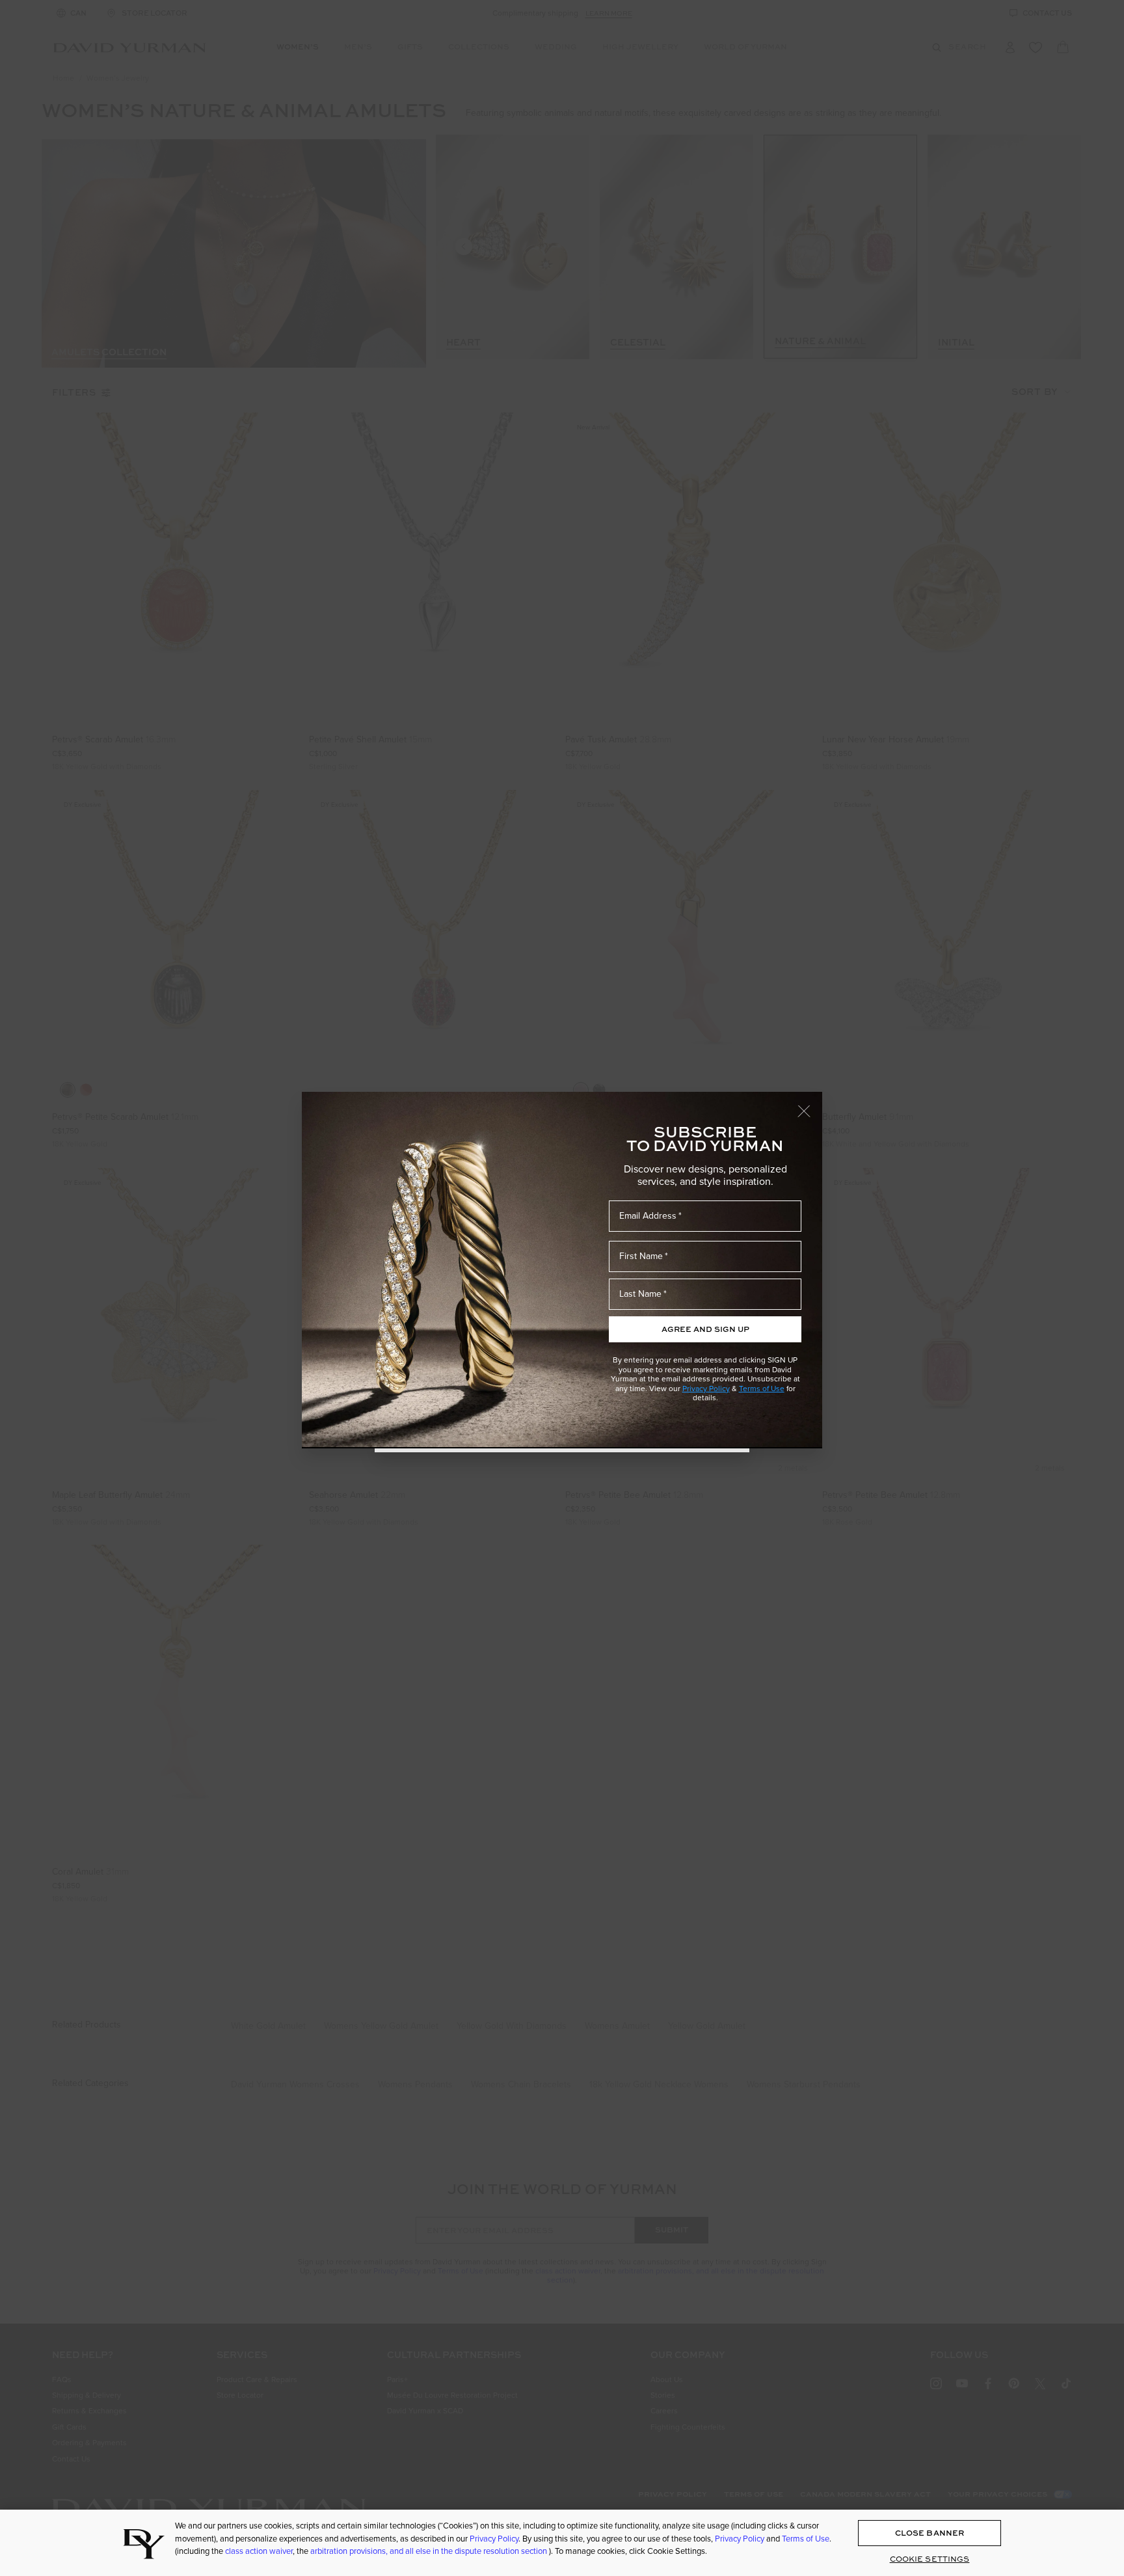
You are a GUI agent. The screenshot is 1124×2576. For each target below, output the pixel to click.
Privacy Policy (706, 1389)
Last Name (640, 1294)
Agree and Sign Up (705, 1329)
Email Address (648, 1216)
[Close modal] (810, 1105)
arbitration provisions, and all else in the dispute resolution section (430, 2551)
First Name (641, 1256)
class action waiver (259, 2551)
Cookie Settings (930, 2559)
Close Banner (930, 2533)
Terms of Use (762, 1389)
